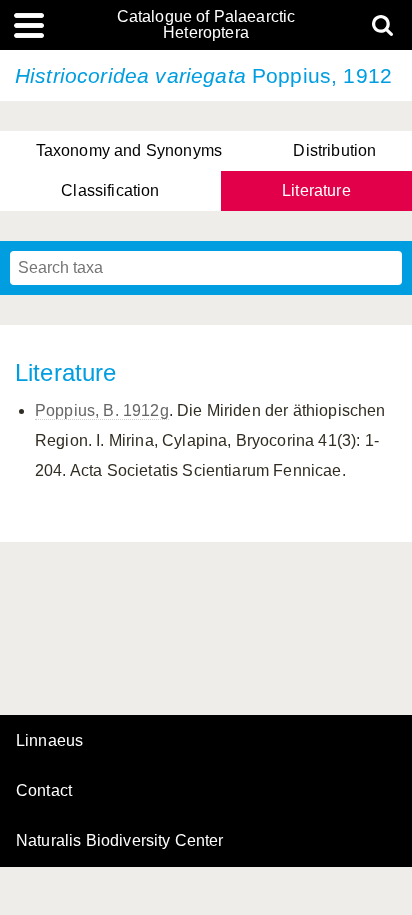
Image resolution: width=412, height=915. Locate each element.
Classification (110, 190)
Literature (316, 190)
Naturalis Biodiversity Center (120, 841)
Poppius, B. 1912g (102, 410)
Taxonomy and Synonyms (129, 150)
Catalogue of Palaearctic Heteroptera (206, 25)
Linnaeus (49, 741)
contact (44, 790)
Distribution (334, 150)
